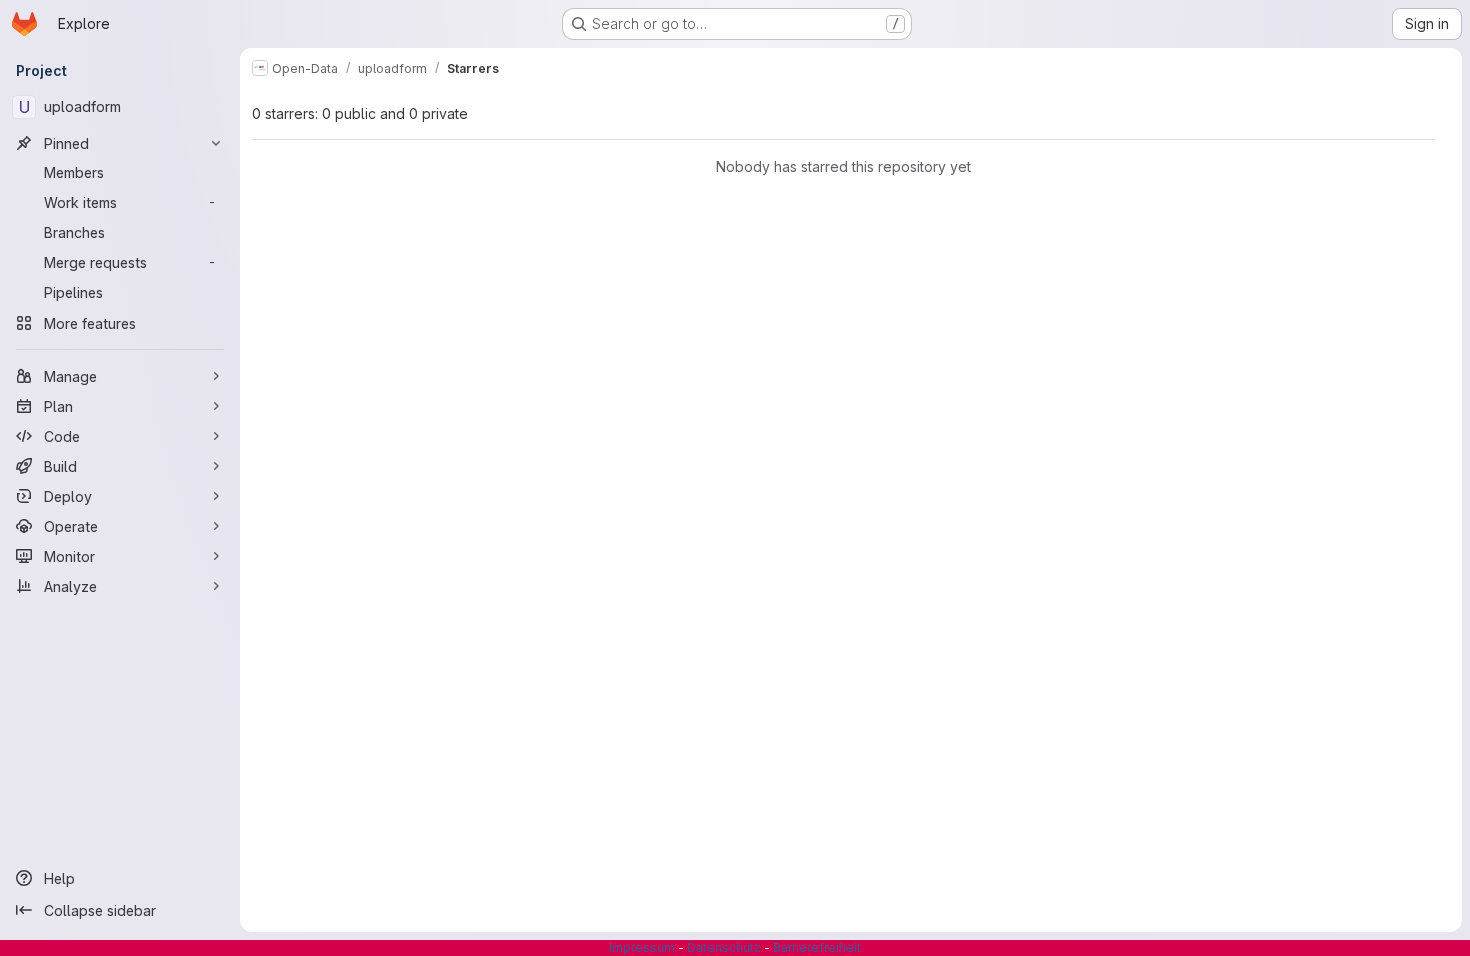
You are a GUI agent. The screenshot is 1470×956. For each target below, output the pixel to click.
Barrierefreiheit (817, 947)
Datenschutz (724, 947)
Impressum (642, 947)
